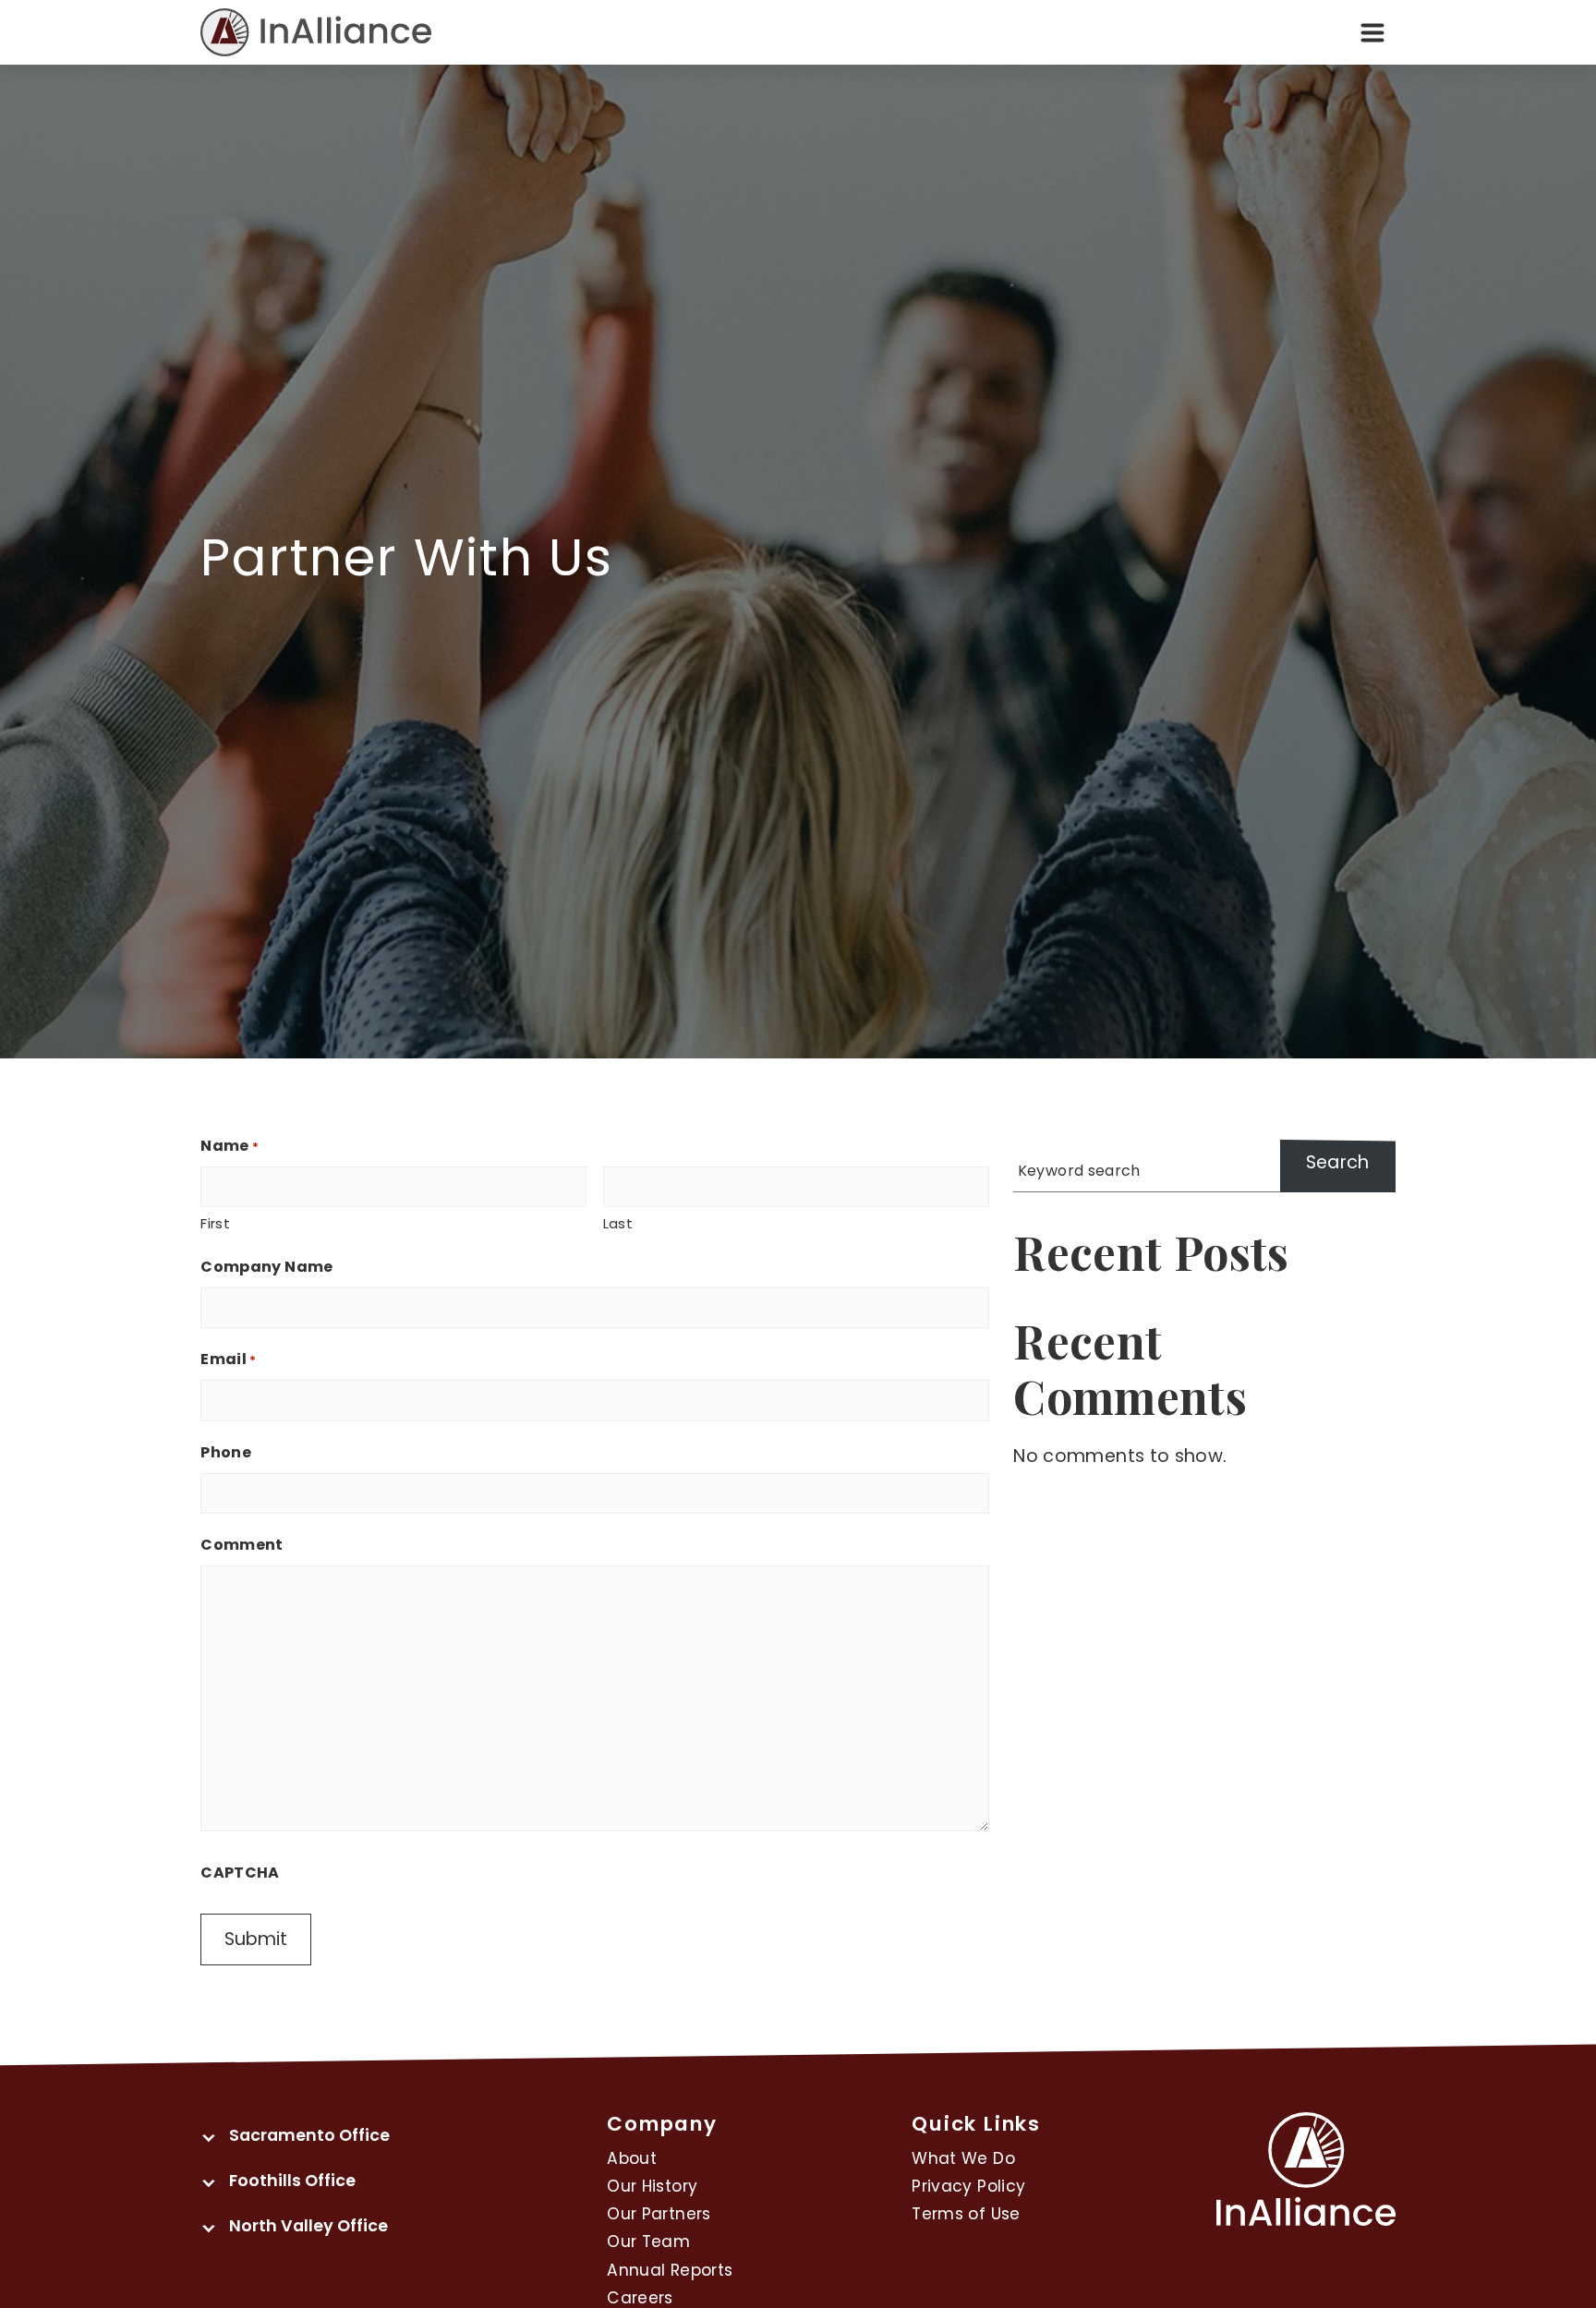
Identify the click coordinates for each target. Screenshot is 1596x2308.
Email (228, 1359)
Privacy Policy (968, 2186)
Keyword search (1079, 1171)
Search (1338, 1162)
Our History (652, 2186)
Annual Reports (670, 2270)
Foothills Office (292, 2180)
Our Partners (659, 2214)
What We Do (963, 2158)
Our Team (648, 2242)
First (215, 1223)
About (632, 2158)
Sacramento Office (309, 2135)
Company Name (266, 1267)
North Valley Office (308, 2225)
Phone (226, 1452)
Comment (242, 1545)
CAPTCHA (240, 1873)
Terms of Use (966, 2214)
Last (618, 1223)
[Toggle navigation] (1372, 32)
